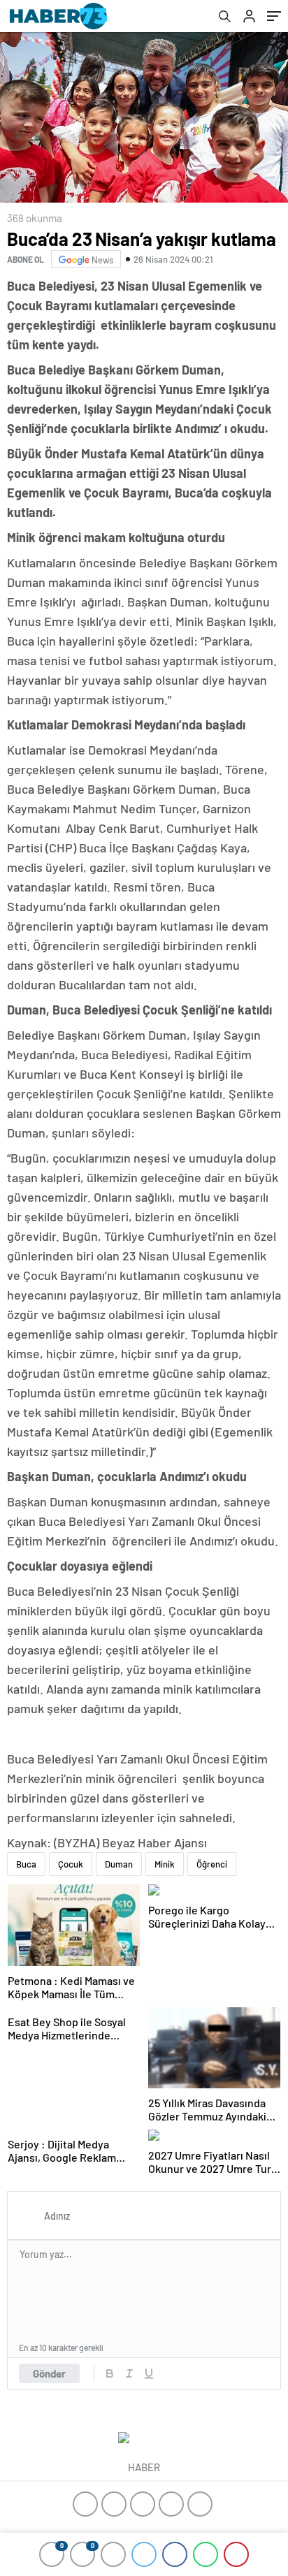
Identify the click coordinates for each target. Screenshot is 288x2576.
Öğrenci (212, 1864)
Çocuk (71, 1864)
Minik (165, 1864)
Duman (119, 1864)
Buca (26, 1864)
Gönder (49, 2373)
